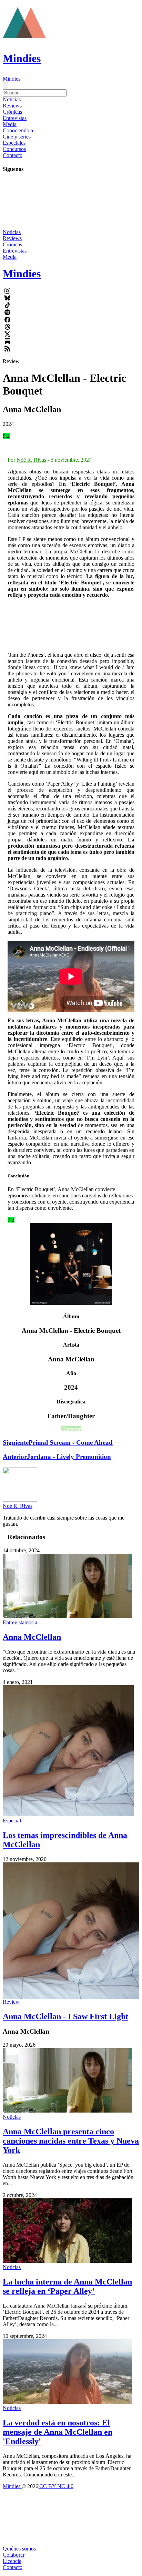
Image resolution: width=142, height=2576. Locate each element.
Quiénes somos (19, 2549)
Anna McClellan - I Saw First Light (65, 2016)
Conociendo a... (20, 130)
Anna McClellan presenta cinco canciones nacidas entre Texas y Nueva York (71, 2141)
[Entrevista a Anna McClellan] (67, 1616)
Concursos (14, 149)
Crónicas (12, 112)
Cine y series (17, 137)
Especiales (14, 143)
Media (10, 124)
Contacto (13, 155)
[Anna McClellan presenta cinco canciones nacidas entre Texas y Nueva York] (67, 2111)
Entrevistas (15, 118)
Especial (12, 1821)
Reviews (12, 106)
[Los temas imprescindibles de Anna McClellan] (68, 1814)
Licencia (12, 2561)
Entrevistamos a (20, 1622)
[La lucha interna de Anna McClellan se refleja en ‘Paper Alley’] (67, 2261)
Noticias (12, 99)
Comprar (71, 1429)
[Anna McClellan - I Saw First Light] (71, 1931)
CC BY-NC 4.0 (56, 2486)
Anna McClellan (32, 1637)
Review (11, 2002)
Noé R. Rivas (31, 460)
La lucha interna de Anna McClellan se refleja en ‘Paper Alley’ (67, 2286)
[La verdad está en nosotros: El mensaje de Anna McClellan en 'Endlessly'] (67, 2402)
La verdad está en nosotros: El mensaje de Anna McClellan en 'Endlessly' (58, 2432)
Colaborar (14, 2555)
